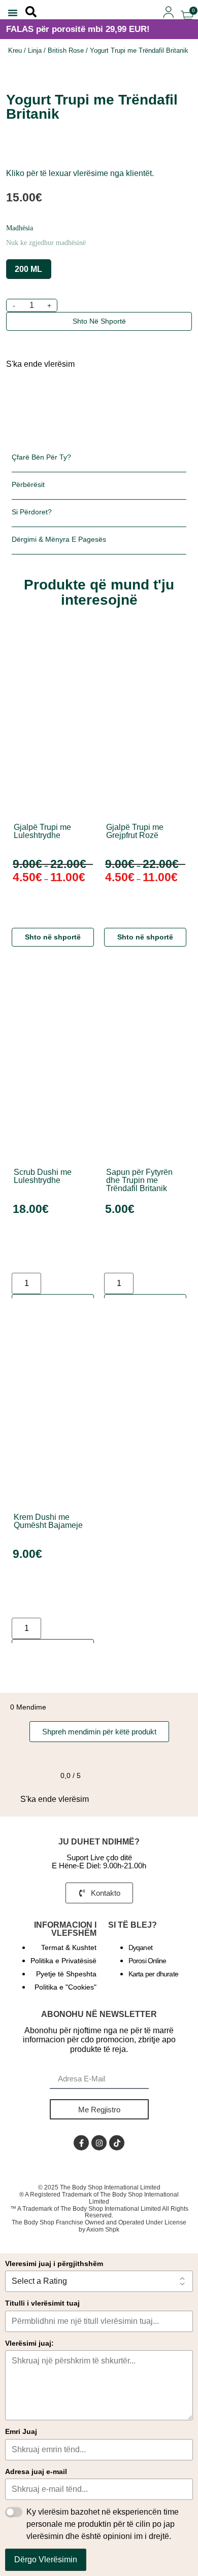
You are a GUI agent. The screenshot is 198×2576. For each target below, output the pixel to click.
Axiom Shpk (103, 2230)
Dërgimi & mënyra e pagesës (59, 539)
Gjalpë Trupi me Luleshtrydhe (42, 831)
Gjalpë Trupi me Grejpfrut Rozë (135, 831)
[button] (13, 13)
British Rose (66, 50)
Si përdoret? (32, 512)
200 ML (28, 269)
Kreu (15, 50)
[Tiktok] (117, 2143)
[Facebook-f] (81, 2143)
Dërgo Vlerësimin (46, 2560)
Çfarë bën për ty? (41, 457)
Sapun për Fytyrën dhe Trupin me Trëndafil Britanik (139, 1180)
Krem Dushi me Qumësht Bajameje (48, 1521)
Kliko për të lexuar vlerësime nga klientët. (80, 173)
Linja (35, 50)
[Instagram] (99, 2143)
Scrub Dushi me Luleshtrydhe (43, 1176)
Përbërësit (28, 484)
